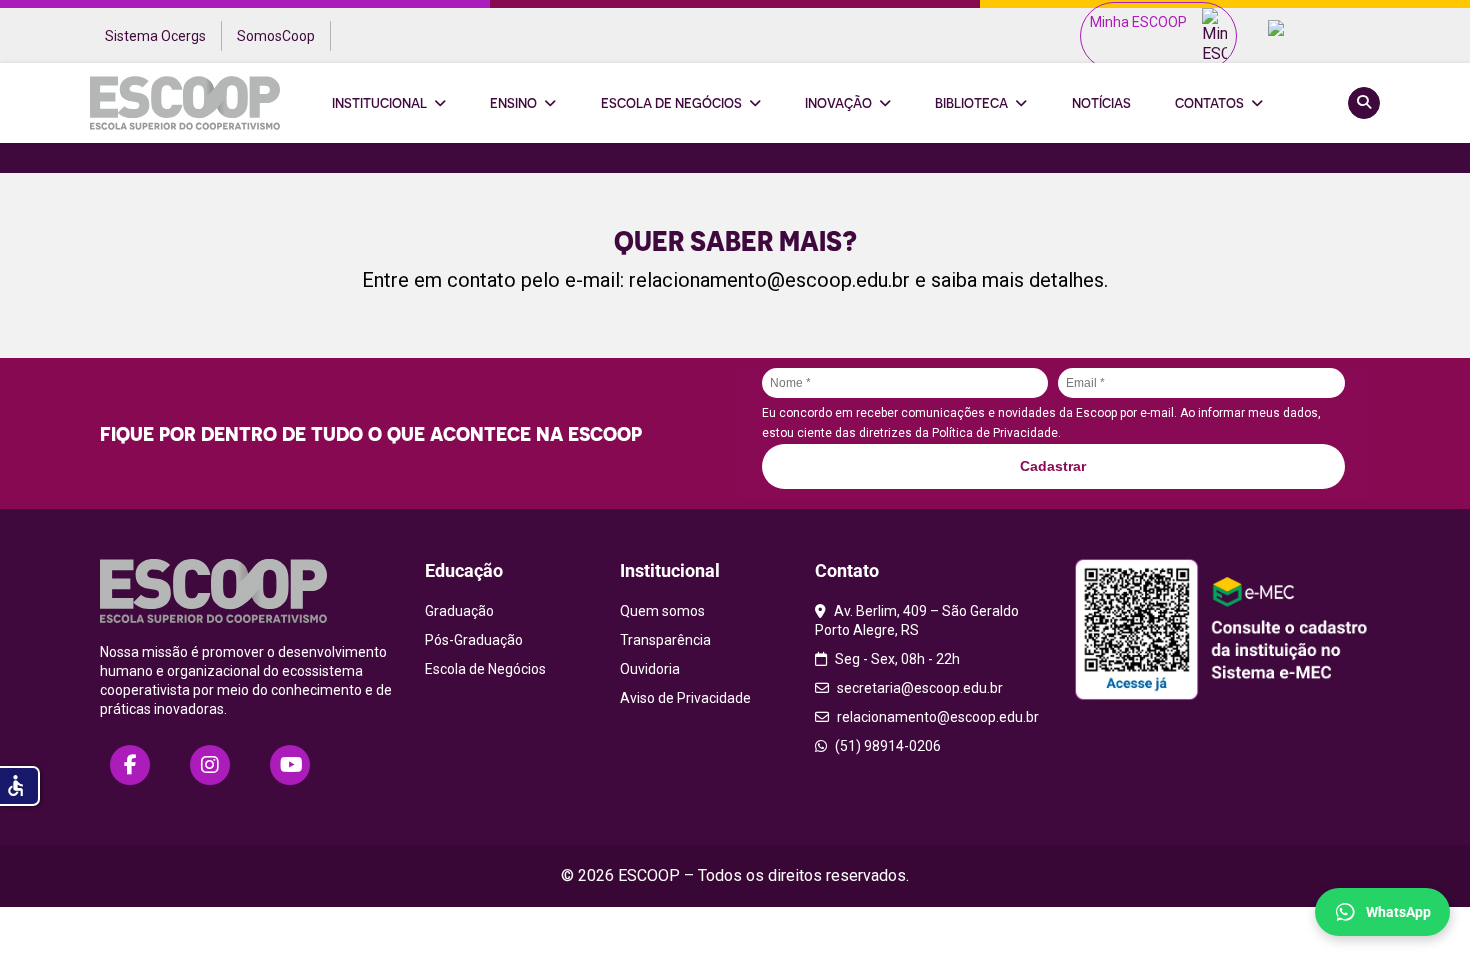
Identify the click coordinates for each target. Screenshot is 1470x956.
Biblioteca (971, 103)
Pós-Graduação (474, 640)
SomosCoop (276, 36)
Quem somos (662, 611)
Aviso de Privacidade (685, 698)
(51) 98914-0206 (886, 746)
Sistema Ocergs (155, 36)
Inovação (838, 103)
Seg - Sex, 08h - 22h (896, 659)
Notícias (1101, 103)
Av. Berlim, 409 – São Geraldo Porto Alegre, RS (917, 620)
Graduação (459, 611)
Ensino (513, 103)
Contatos (1209, 103)
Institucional (379, 103)
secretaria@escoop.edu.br (918, 688)
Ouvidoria (650, 669)
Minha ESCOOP (1138, 22)
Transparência (665, 640)
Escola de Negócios (671, 103)
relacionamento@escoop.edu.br (769, 280)
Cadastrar (1053, 466)
